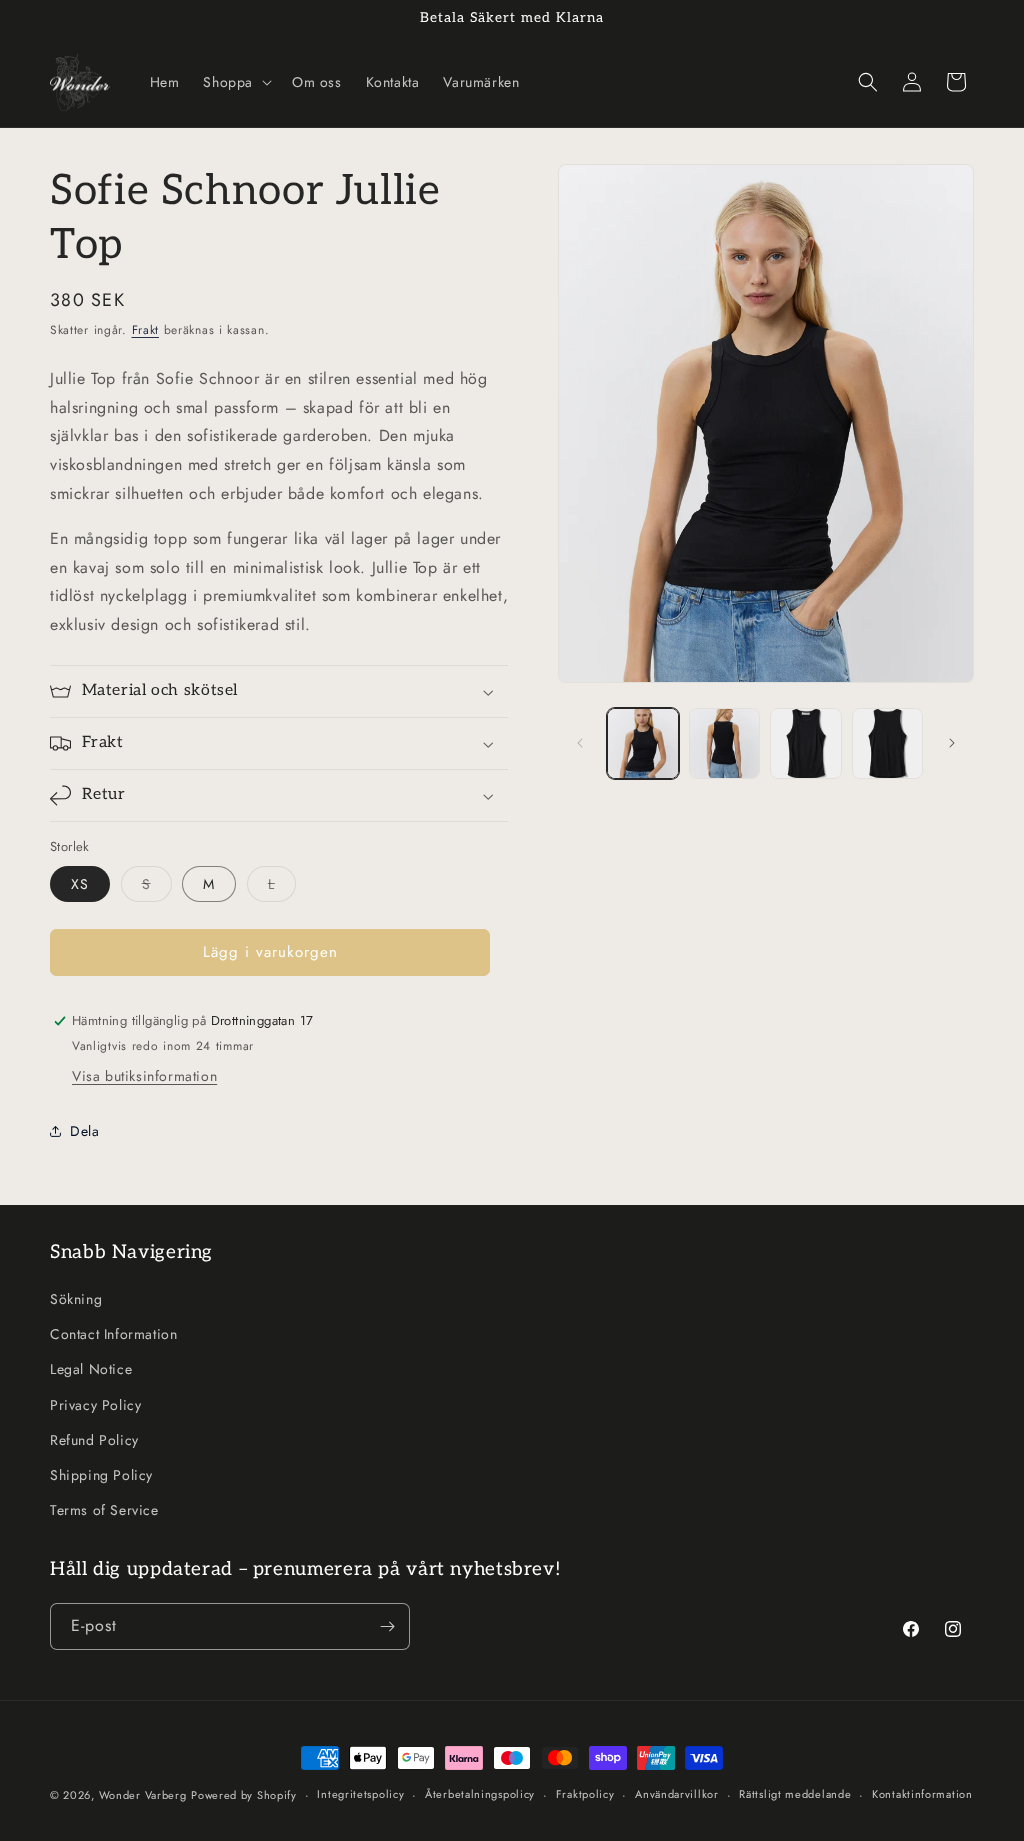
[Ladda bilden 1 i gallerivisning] (642, 743)
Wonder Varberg (143, 1795)
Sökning (76, 1299)
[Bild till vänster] (580, 743)
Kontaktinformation (922, 1794)
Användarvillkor (677, 1794)
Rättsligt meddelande (795, 1794)
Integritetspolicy (360, 1794)
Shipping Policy (101, 1475)
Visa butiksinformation (144, 1076)
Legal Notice (91, 1369)
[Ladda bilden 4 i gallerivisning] (887, 743)
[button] (235, 82)
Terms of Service (104, 1510)
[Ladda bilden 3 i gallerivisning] (805, 743)
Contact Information (113, 1334)
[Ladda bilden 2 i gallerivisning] (724, 743)
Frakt (146, 330)
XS (80, 884)
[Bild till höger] (952, 743)
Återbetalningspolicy (480, 1794)
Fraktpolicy (585, 1794)
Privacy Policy (95, 1405)
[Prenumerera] (387, 1626)
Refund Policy (94, 1440)
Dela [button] (84, 1131)
